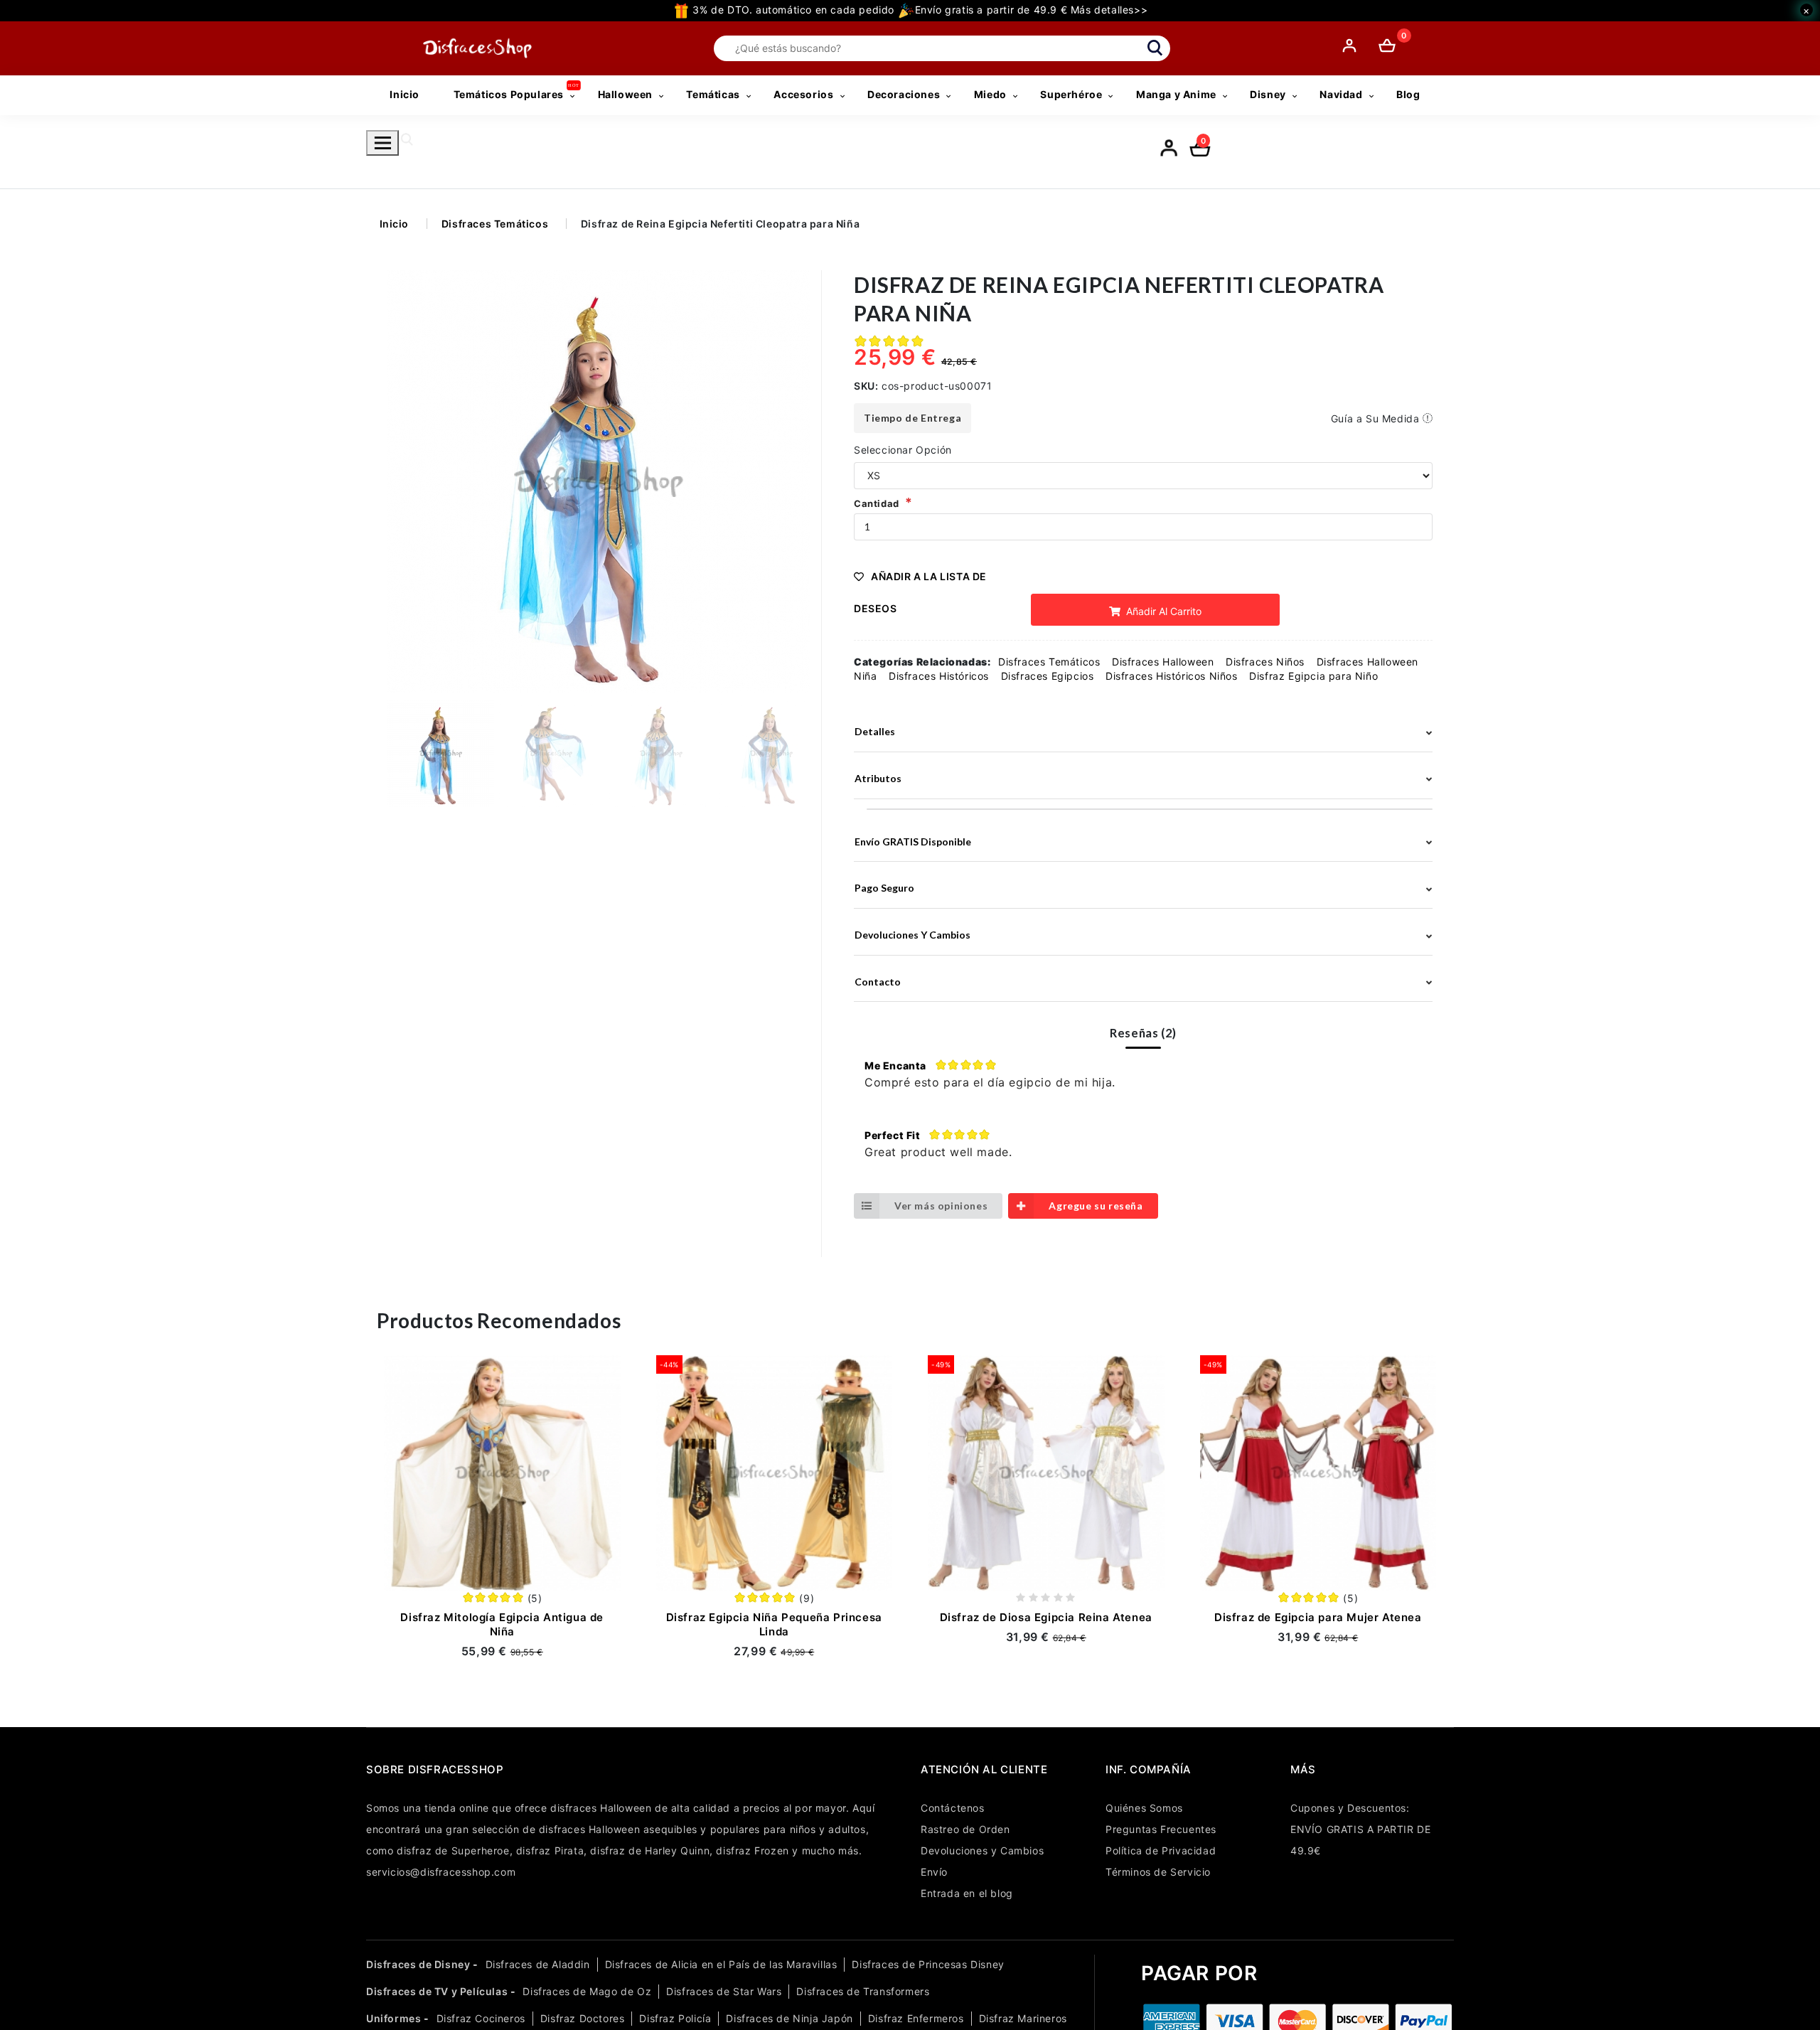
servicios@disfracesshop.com (441, 1872)
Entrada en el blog (967, 1893)
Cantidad (877, 503)
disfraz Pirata (550, 1850)
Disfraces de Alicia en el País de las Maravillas (721, 1964)
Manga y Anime (1176, 94)
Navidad (1341, 94)
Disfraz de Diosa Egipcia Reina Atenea (1046, 1617)
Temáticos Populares (509, 94)
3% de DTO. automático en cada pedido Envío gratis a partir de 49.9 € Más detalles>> (919, 10)
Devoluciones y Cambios (982, 1850)
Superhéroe (1071, 94)
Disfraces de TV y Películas (437, 1991)
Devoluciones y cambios (912, 935)
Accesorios (803, 94)
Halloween (625, 94)
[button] (794, 481)
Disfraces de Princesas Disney (928, 1964)
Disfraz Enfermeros (916, 2018)
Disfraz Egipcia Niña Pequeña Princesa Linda (774, 1624)
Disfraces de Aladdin (538, 1964)
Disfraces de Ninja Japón (789, 2018)
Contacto (878, 982)
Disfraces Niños (1265, 662)
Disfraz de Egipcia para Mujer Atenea (1318, 1617)
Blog (1408, 94)
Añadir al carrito (1162, 611)
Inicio (405, 94)
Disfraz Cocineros (481, 2018)
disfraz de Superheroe (453, 1850)
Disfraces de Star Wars (724, 1991)
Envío (934, 1872)
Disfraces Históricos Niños (1172, 676)
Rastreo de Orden (965, 1829)
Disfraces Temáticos (495, 224)
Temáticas (713, 94)
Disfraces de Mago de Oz (587, 1991)
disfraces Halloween (601, 1808)
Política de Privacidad (1161, 1850)
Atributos (878, 778)
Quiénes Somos (1144, 1808)
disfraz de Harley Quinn (650, 1850)
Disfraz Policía (675, 2018)
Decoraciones (904, 94)
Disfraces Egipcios (1048, 676)
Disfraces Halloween (1163, 662)
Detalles (875, 731)
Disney (1268, 94)
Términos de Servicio (1158, 1872)
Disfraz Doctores (583, 2018)
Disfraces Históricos (939, 676)
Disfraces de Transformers (863, 1991)
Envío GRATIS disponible (913, 842)
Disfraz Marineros (1023, 2018)
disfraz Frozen (752, 1850)
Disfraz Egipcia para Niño (1313, 676)
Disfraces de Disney (418, 1964)
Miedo (990, 94)
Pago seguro (884, 888)
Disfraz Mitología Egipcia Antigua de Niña (502, 1624)
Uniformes (394, 2018)
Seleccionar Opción (903, 450)
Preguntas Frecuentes (1161, 1829)
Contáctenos (953, 1808)
